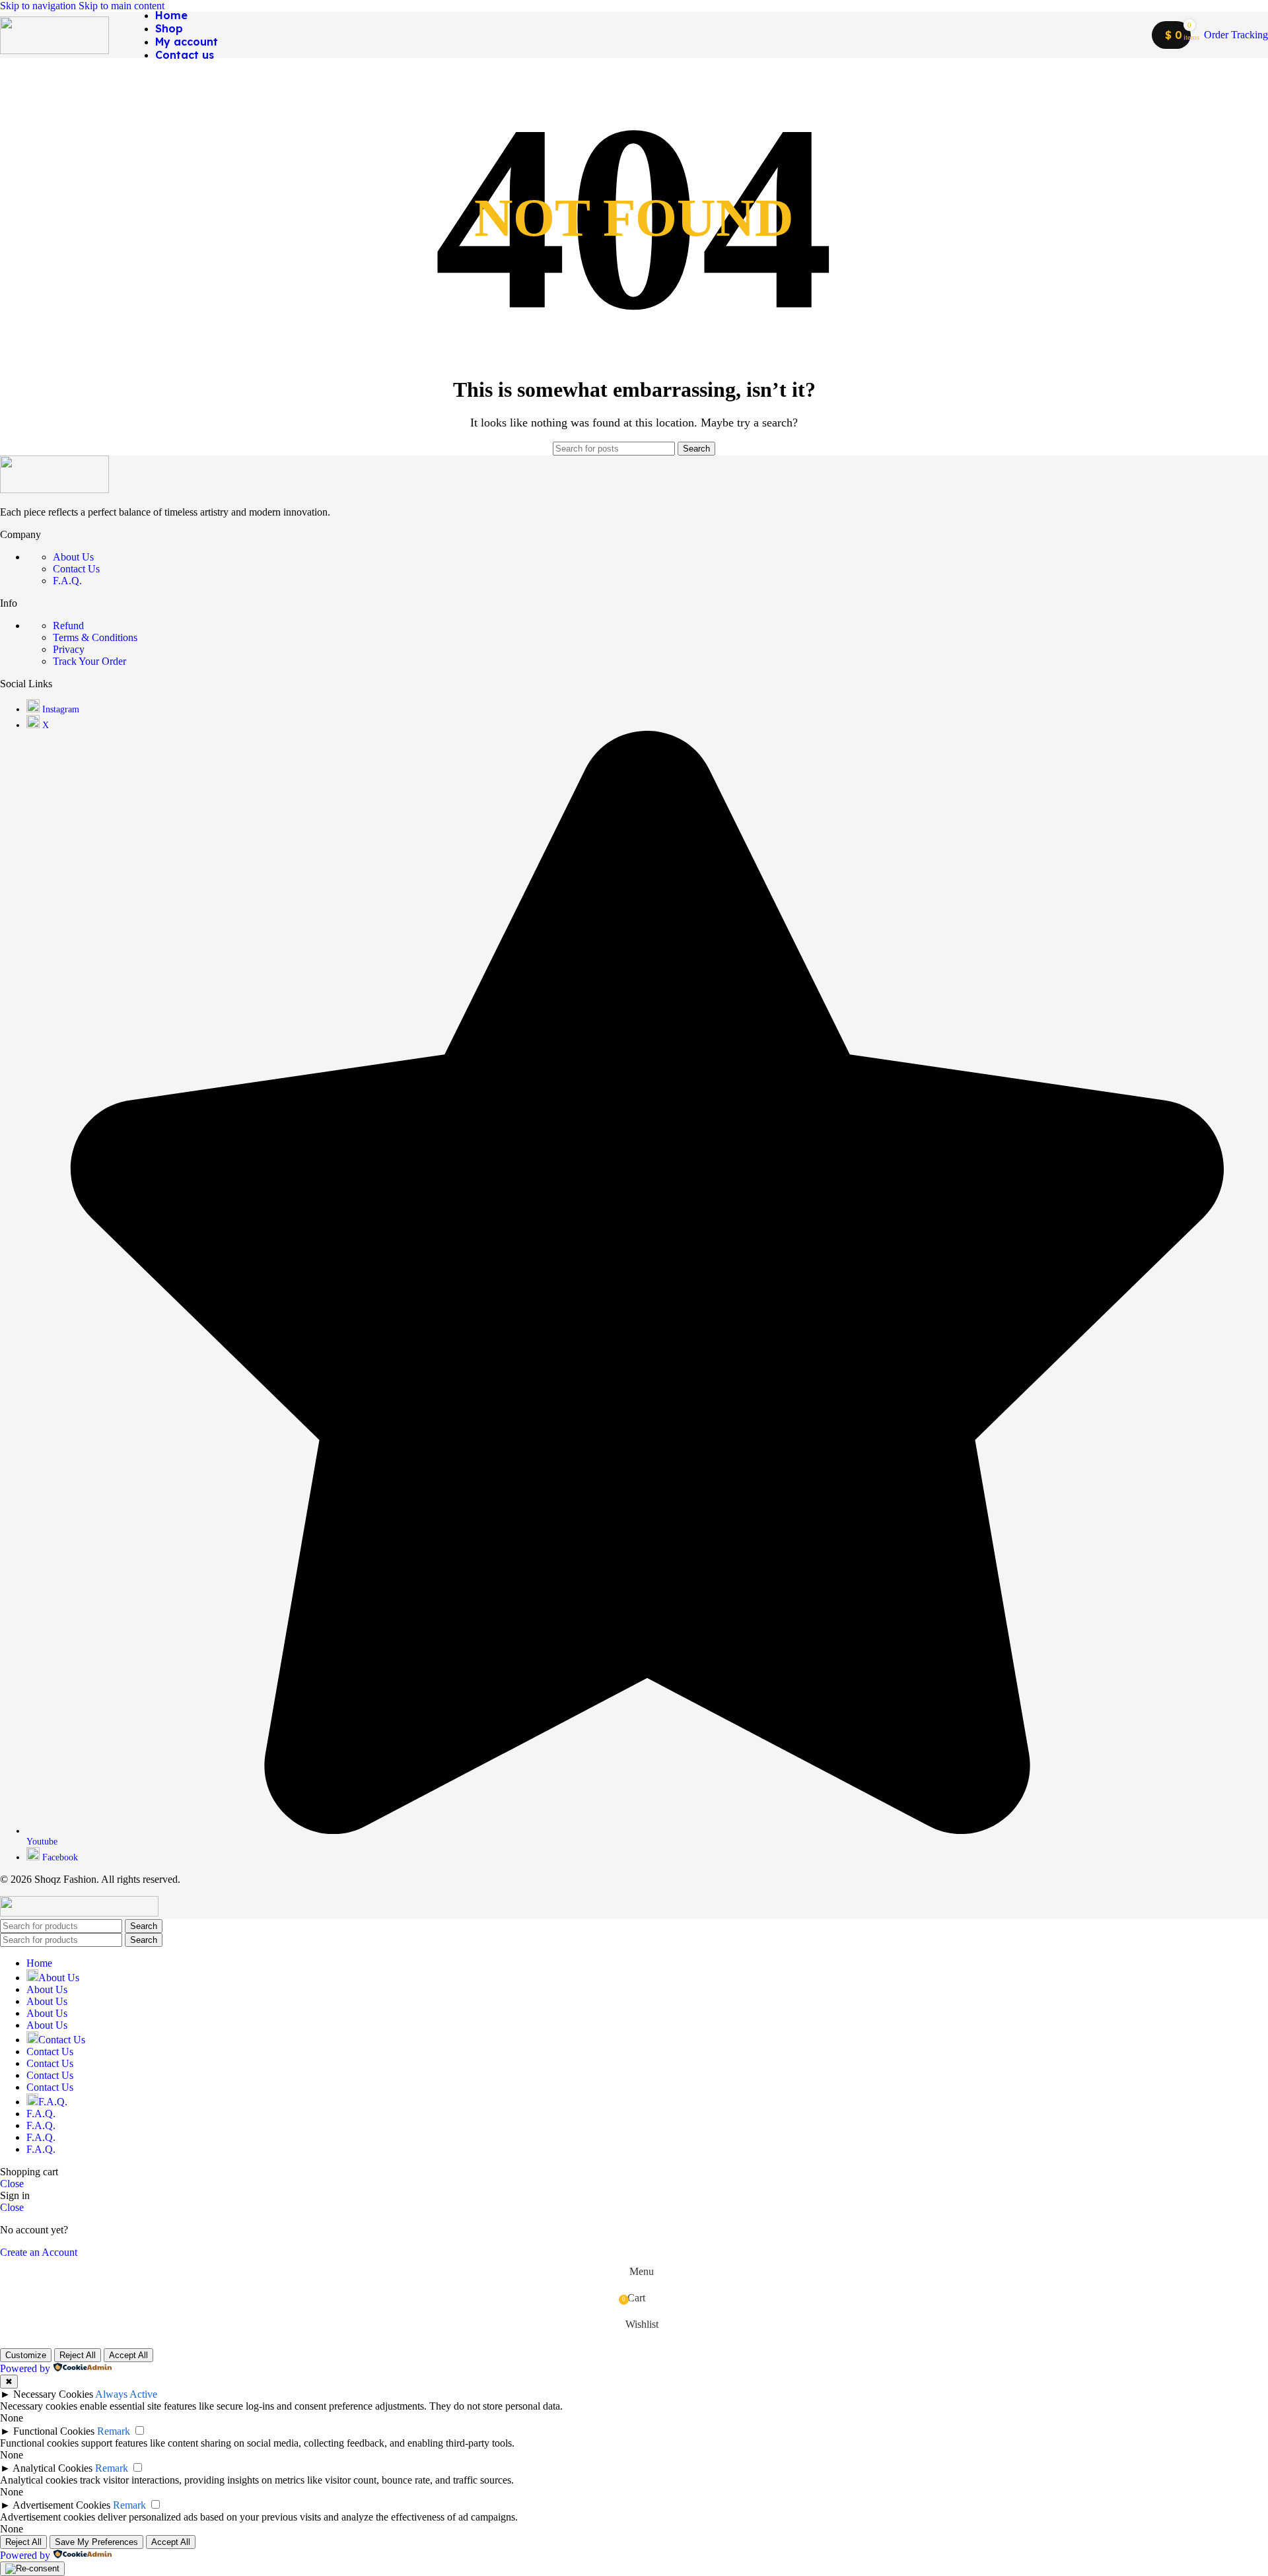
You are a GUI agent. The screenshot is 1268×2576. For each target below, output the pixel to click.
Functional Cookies (54, 2431)
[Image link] (54, 490)
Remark (114, 2431)
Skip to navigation (39, 6)
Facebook (60, 1857)
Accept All (128, 2355)
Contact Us (76, 569)
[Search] (238, 35)
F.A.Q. (67, 581)
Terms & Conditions (95, 637)
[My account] (1133, 35)
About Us (73, 557)
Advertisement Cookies (61, 2505)
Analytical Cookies (53, 2468)
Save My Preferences (96, 2542)
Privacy (69, 649)
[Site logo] (54, 51)
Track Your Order (89, 661)
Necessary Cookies (53, 2394)
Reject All (78, 2355)
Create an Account (39, 2252)
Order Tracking (1236, 35)
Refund (68, 626)
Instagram (61, 709)
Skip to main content (122, 6)
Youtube (42, 1842)
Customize (26, 2355)
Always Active (126, 2394)
